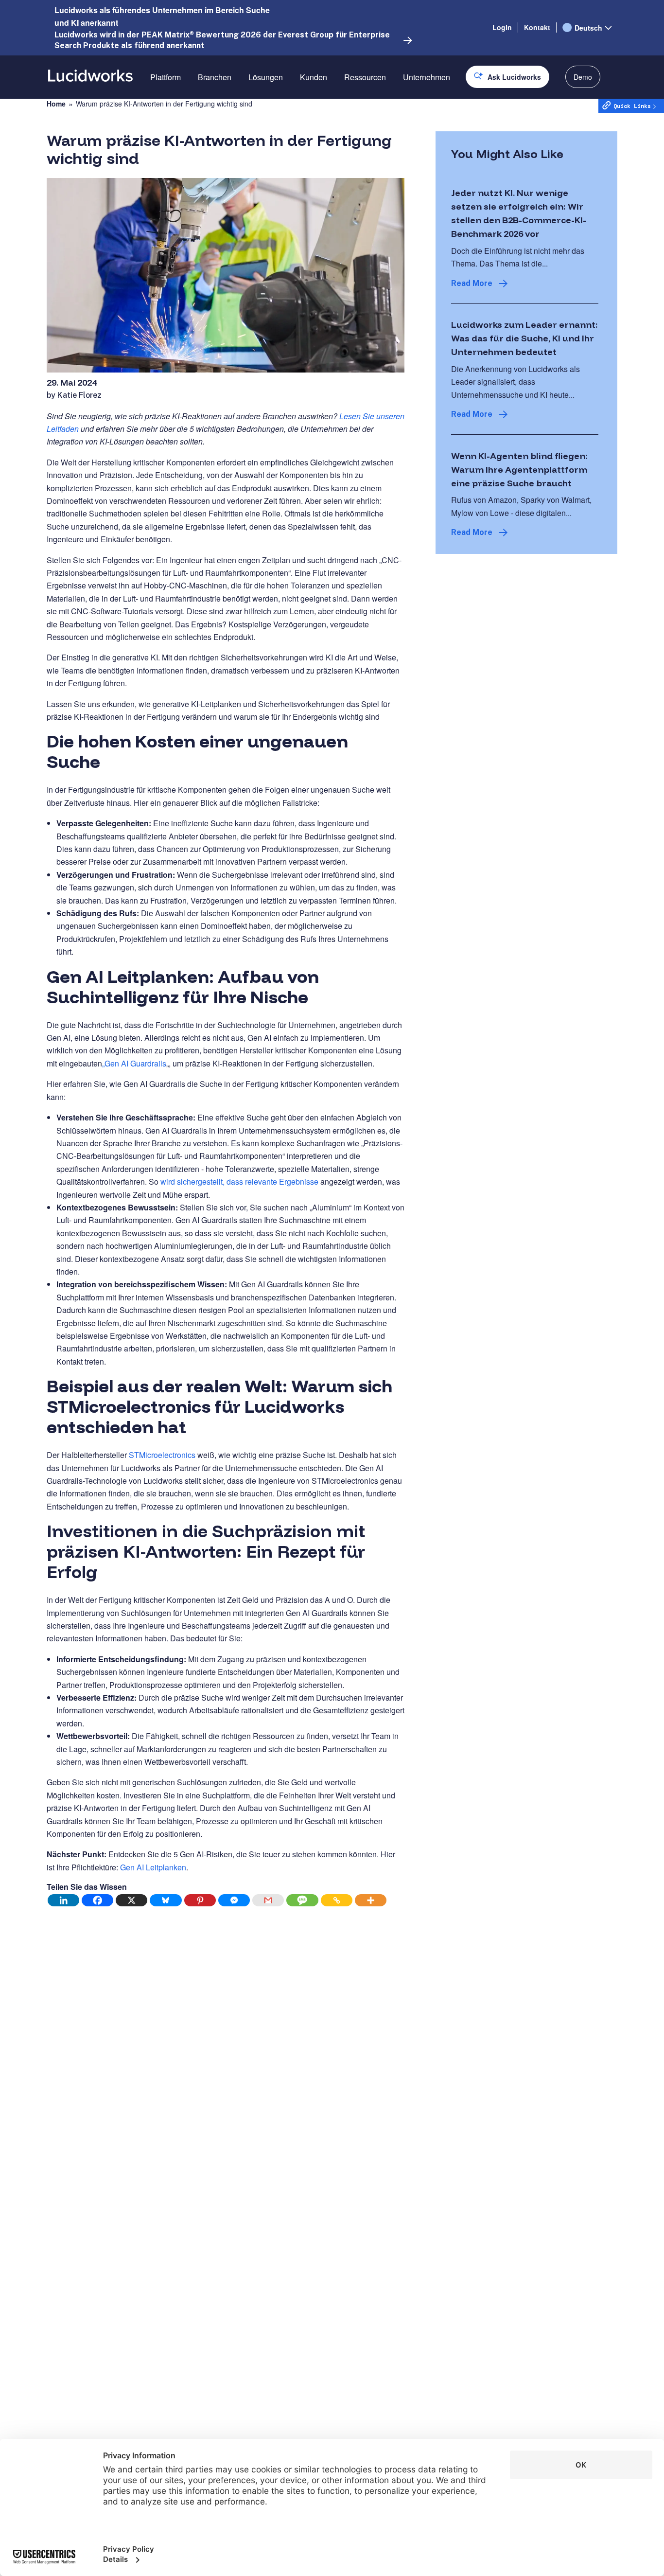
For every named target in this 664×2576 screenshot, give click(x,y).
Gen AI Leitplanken (153, 1867)
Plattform (166, 77)
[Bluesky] (166, 1900)
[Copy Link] (337, 1900)
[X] (132, 1900)
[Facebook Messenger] (234, 1900)
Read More (472, 283)
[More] (371, 1900)
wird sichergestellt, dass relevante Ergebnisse (239, 1181)
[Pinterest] (200, 1900)
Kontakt (537, 27)
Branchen (215, 77)
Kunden (314, 77)
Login (502, 27)
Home (56, 104)
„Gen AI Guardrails (134, 1063)
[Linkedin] (64, 1900)
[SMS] (302, 1900)
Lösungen (266, 77)
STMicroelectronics (162, 1455)
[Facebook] (98, 1900)
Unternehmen (427, 77)
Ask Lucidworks (514, 77)
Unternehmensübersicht (444, 111)
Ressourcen (365, 77)
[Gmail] (268, 1900)
